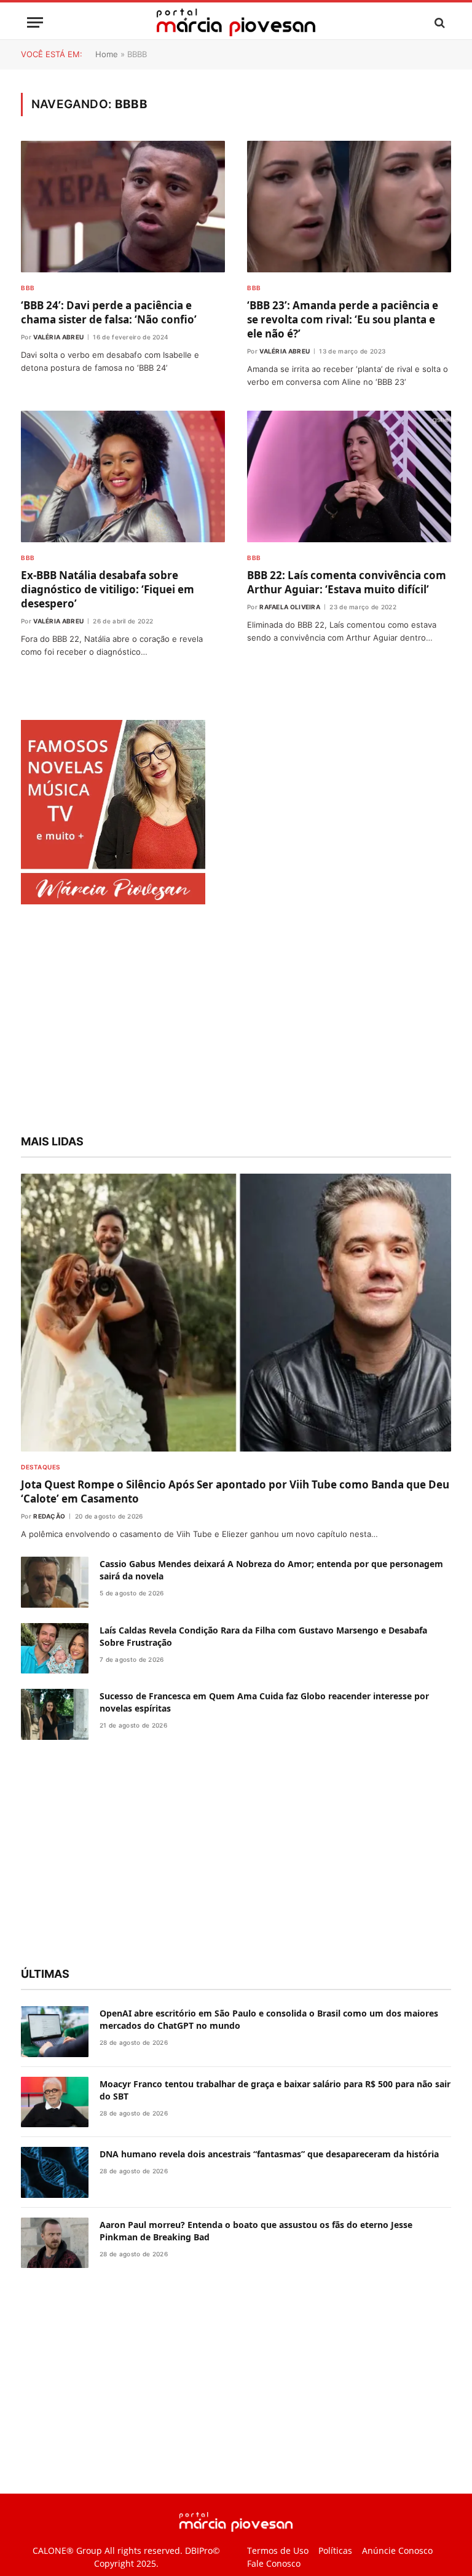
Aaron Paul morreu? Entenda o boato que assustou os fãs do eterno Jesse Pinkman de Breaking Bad (256, 2231)
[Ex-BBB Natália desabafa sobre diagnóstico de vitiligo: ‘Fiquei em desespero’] (123, 476)
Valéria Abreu (58, 337)
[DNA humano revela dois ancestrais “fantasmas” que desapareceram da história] (55, 2172)
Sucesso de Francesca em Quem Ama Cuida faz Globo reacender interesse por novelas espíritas (264, 1702)
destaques (41, 1467)
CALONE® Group (67, 2550)
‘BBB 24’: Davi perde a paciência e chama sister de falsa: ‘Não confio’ (109, 312)
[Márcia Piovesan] (236, 22)
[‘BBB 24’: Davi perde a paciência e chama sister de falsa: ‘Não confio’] (123, 207)
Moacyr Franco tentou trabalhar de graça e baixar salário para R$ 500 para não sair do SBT (275, 2090)
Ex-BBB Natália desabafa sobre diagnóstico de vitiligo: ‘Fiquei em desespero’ (108, 589)
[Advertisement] (236, 1021)
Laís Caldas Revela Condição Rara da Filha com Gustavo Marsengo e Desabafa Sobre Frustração (263, 1636)
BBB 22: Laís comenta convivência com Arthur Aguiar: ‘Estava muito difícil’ (347, 582)
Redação (49, 1516)
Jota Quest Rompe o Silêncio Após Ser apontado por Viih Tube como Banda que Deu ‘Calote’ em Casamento (235, 1491)
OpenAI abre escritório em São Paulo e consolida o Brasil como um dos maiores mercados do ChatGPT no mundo (269, 2019)
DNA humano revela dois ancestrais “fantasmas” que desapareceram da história (269, 2154)
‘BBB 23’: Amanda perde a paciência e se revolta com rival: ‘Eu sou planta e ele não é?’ (343, 319)
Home (107, 54)
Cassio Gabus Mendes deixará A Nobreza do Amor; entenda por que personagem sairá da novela (271, 1570)
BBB (28, 288)
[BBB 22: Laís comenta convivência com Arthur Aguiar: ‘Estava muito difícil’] (349, 476)
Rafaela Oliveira (290, 607)
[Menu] (35, 22)
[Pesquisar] (439, 22)
